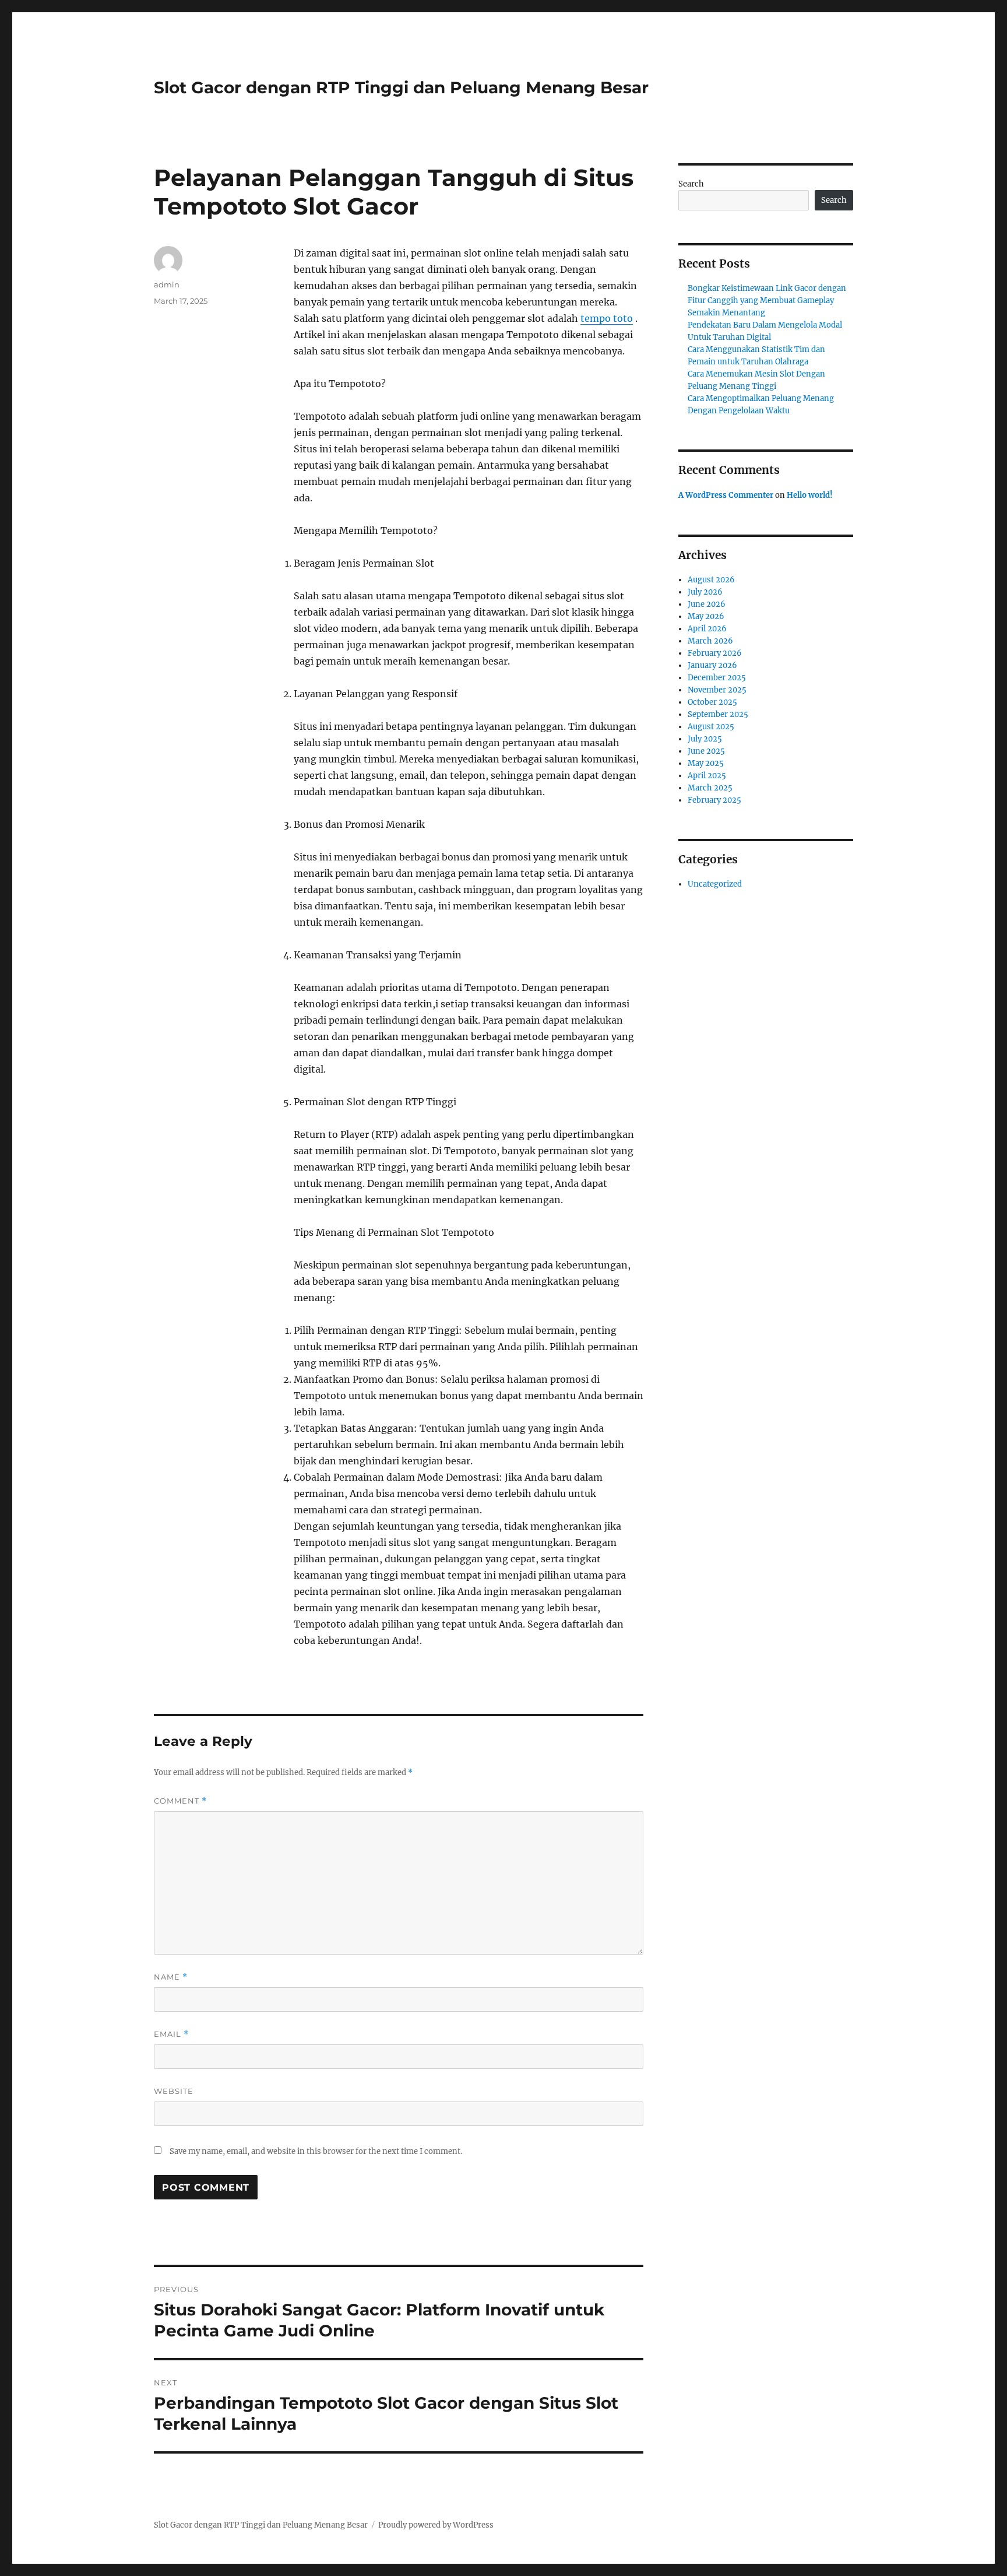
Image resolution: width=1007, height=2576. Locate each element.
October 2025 (712, 702)
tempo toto (607, 318)
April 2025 (707, 776)
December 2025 (717, 678)
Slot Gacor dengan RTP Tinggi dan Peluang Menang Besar (401, 87)
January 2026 (712, 665)
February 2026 (715, 653)
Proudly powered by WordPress (436, 2525)
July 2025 (705, 739)
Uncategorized (715, 884)
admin (167, 284)
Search (691, 184)
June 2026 (707, 604)
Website (174, 2091)
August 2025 (711, 727)
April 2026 (707, 629)
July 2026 (705, 592)
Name (171, 1977)
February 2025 (714, 800)
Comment (180, 1801)
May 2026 (706, 616)
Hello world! (810, 495)
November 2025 (717, 690)
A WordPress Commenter (726, 495)
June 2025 (706, 751)
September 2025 (718, 714)
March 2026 (710, 641)
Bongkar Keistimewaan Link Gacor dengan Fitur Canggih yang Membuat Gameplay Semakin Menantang (767, 301)
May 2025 (706, 763)
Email (171, 2034)
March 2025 (710, 788)
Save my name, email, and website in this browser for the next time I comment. (316, 2151)
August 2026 (711, 580)
